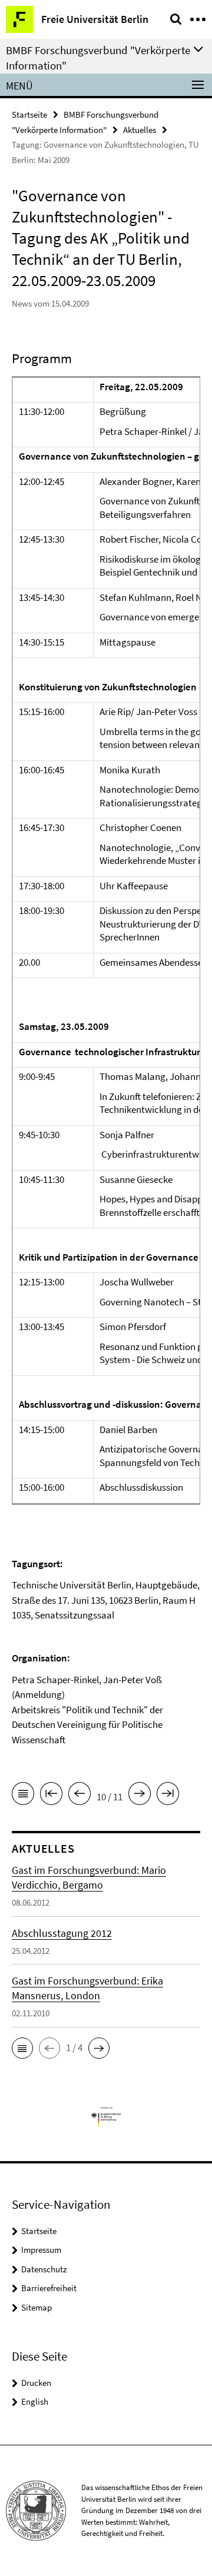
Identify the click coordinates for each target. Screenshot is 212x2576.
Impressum (41, 2250)
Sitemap (37, 2307)
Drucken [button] (36, 2383)
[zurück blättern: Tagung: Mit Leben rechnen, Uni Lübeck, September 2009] (79, 1796)
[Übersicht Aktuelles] (23, 1796)
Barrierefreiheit (49, 2288)
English (35, 2402)
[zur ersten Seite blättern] (51, 1796)
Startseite (29, 114)
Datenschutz (44, 2269)
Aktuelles (140, 130)
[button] (22, 2048)
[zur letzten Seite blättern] (168, 1796)
